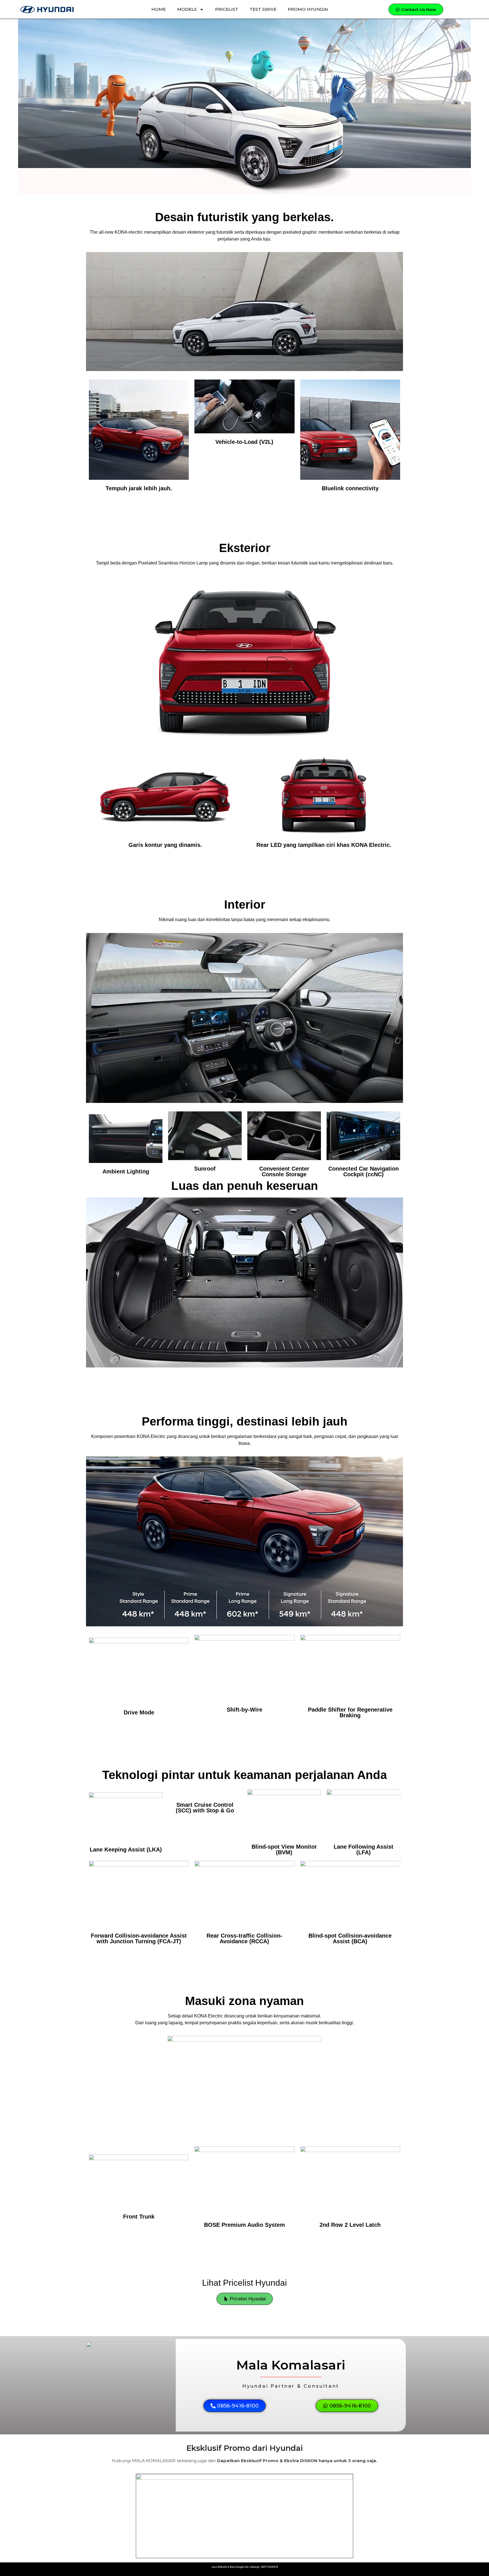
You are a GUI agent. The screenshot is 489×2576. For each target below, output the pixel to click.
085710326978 (269, 2567)
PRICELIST (227, 9)
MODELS (187, 9)
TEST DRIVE (263, 9)
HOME (159, 9)
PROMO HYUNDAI (308, 9)
